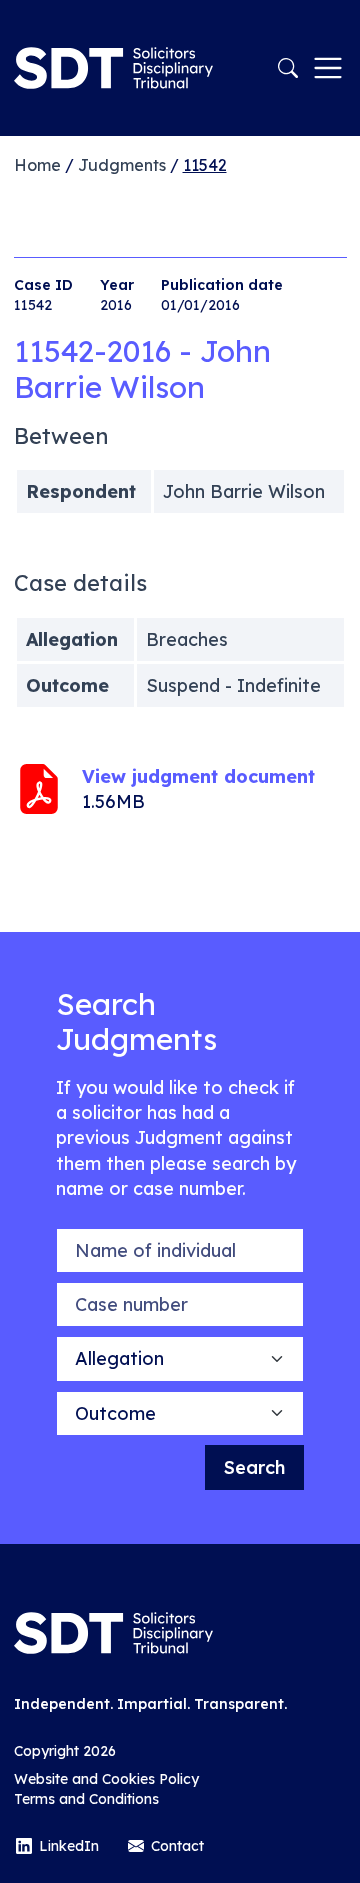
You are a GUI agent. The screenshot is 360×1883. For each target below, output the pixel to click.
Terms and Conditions (86, 1799)
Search (254, 1467)
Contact (177, 1846)
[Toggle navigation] (328, 68)
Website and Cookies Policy (106, 1779)
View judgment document (198, 776)
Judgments (122, 165)
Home (37, 165)
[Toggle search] (288, 68)
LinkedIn (69, 1846)
